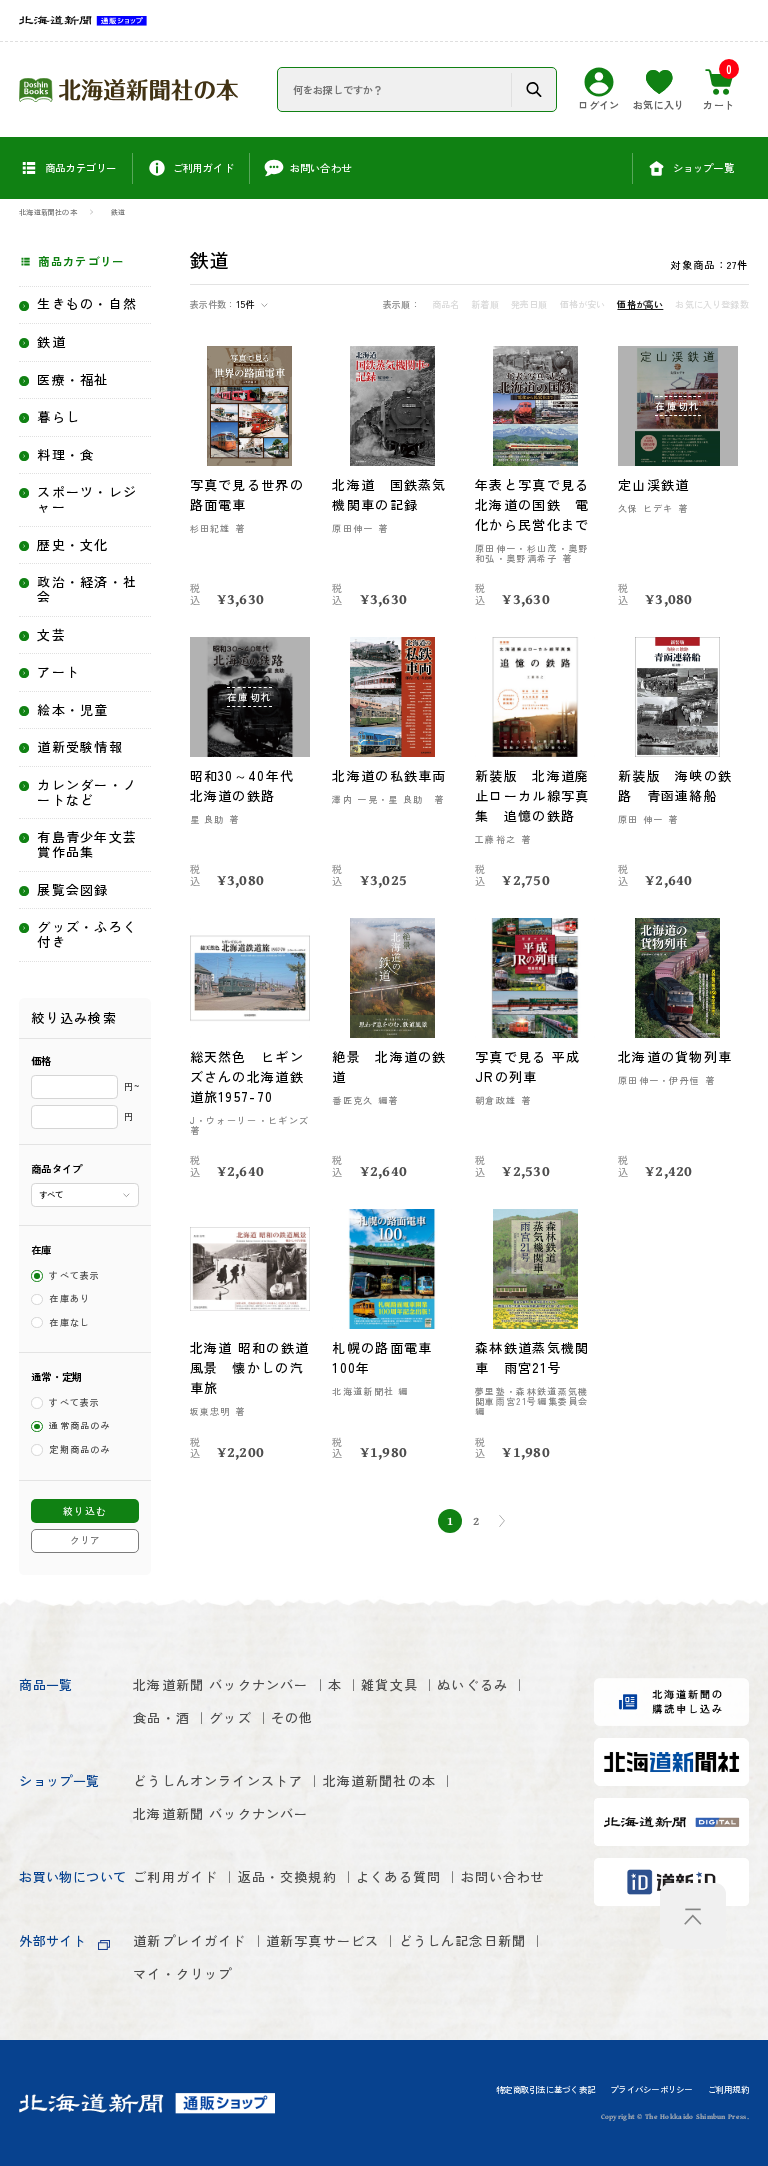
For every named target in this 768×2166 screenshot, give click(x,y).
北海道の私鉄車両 (389, 775)
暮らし (58, 417)
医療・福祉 (73, 380)
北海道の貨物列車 (675, 1056)
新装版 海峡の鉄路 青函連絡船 (675, 785)
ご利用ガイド (175, 1876)
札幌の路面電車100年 (382, 1357)
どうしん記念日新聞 (463, 1940)
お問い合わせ (503, 1876)
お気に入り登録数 (711, 305)
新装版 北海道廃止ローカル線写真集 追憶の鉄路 (532, 795)
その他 (292, 1717)
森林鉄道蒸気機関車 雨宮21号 (532, 1357)
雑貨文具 (389, 1684)
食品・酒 (161, 1717)
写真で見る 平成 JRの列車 (527, 1066)
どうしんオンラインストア (218, 1780)
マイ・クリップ (182, 1973)
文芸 (51, 635)
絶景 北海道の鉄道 (389, 1066)
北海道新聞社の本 (48, 212)
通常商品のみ (80, 1426)
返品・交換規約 (287, 1876)
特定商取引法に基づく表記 (545, 2090)
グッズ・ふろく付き (87, 935)
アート (58, 672)
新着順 (485, 305)
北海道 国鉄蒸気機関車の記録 (389, 494)
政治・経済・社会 (87, 590)
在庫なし (69, 1322)
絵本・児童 (73, 710)
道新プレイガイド (189, 1940)
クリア (85, 1540)
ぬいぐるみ (472, 1684)
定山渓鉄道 (654, 484)
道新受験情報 (80, 747)
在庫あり (69, 1299)
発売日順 (529, 305)
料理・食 (65, 455)
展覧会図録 (73, 890)
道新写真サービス (322, 1940)
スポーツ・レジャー (87, 500)
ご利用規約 (728, 2090)
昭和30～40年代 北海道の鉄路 (249, 785)
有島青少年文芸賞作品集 (87, 845)
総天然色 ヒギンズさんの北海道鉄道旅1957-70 (247, 1076)
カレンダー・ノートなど (87, 793)
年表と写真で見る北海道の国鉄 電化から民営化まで (532, 504)
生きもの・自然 (87, 304)
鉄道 (118, 212)
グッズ (230, 1717)
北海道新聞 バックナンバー (220, 1684)
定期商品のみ (80, 1449)
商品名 (446, 305)
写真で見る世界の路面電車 (247, 494)
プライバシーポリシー (651, 2090)
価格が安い (583, 305)
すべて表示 (75, 1275)
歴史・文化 (73, 545)
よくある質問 (398, 1876)
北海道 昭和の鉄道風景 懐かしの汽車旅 (250, 1367)
